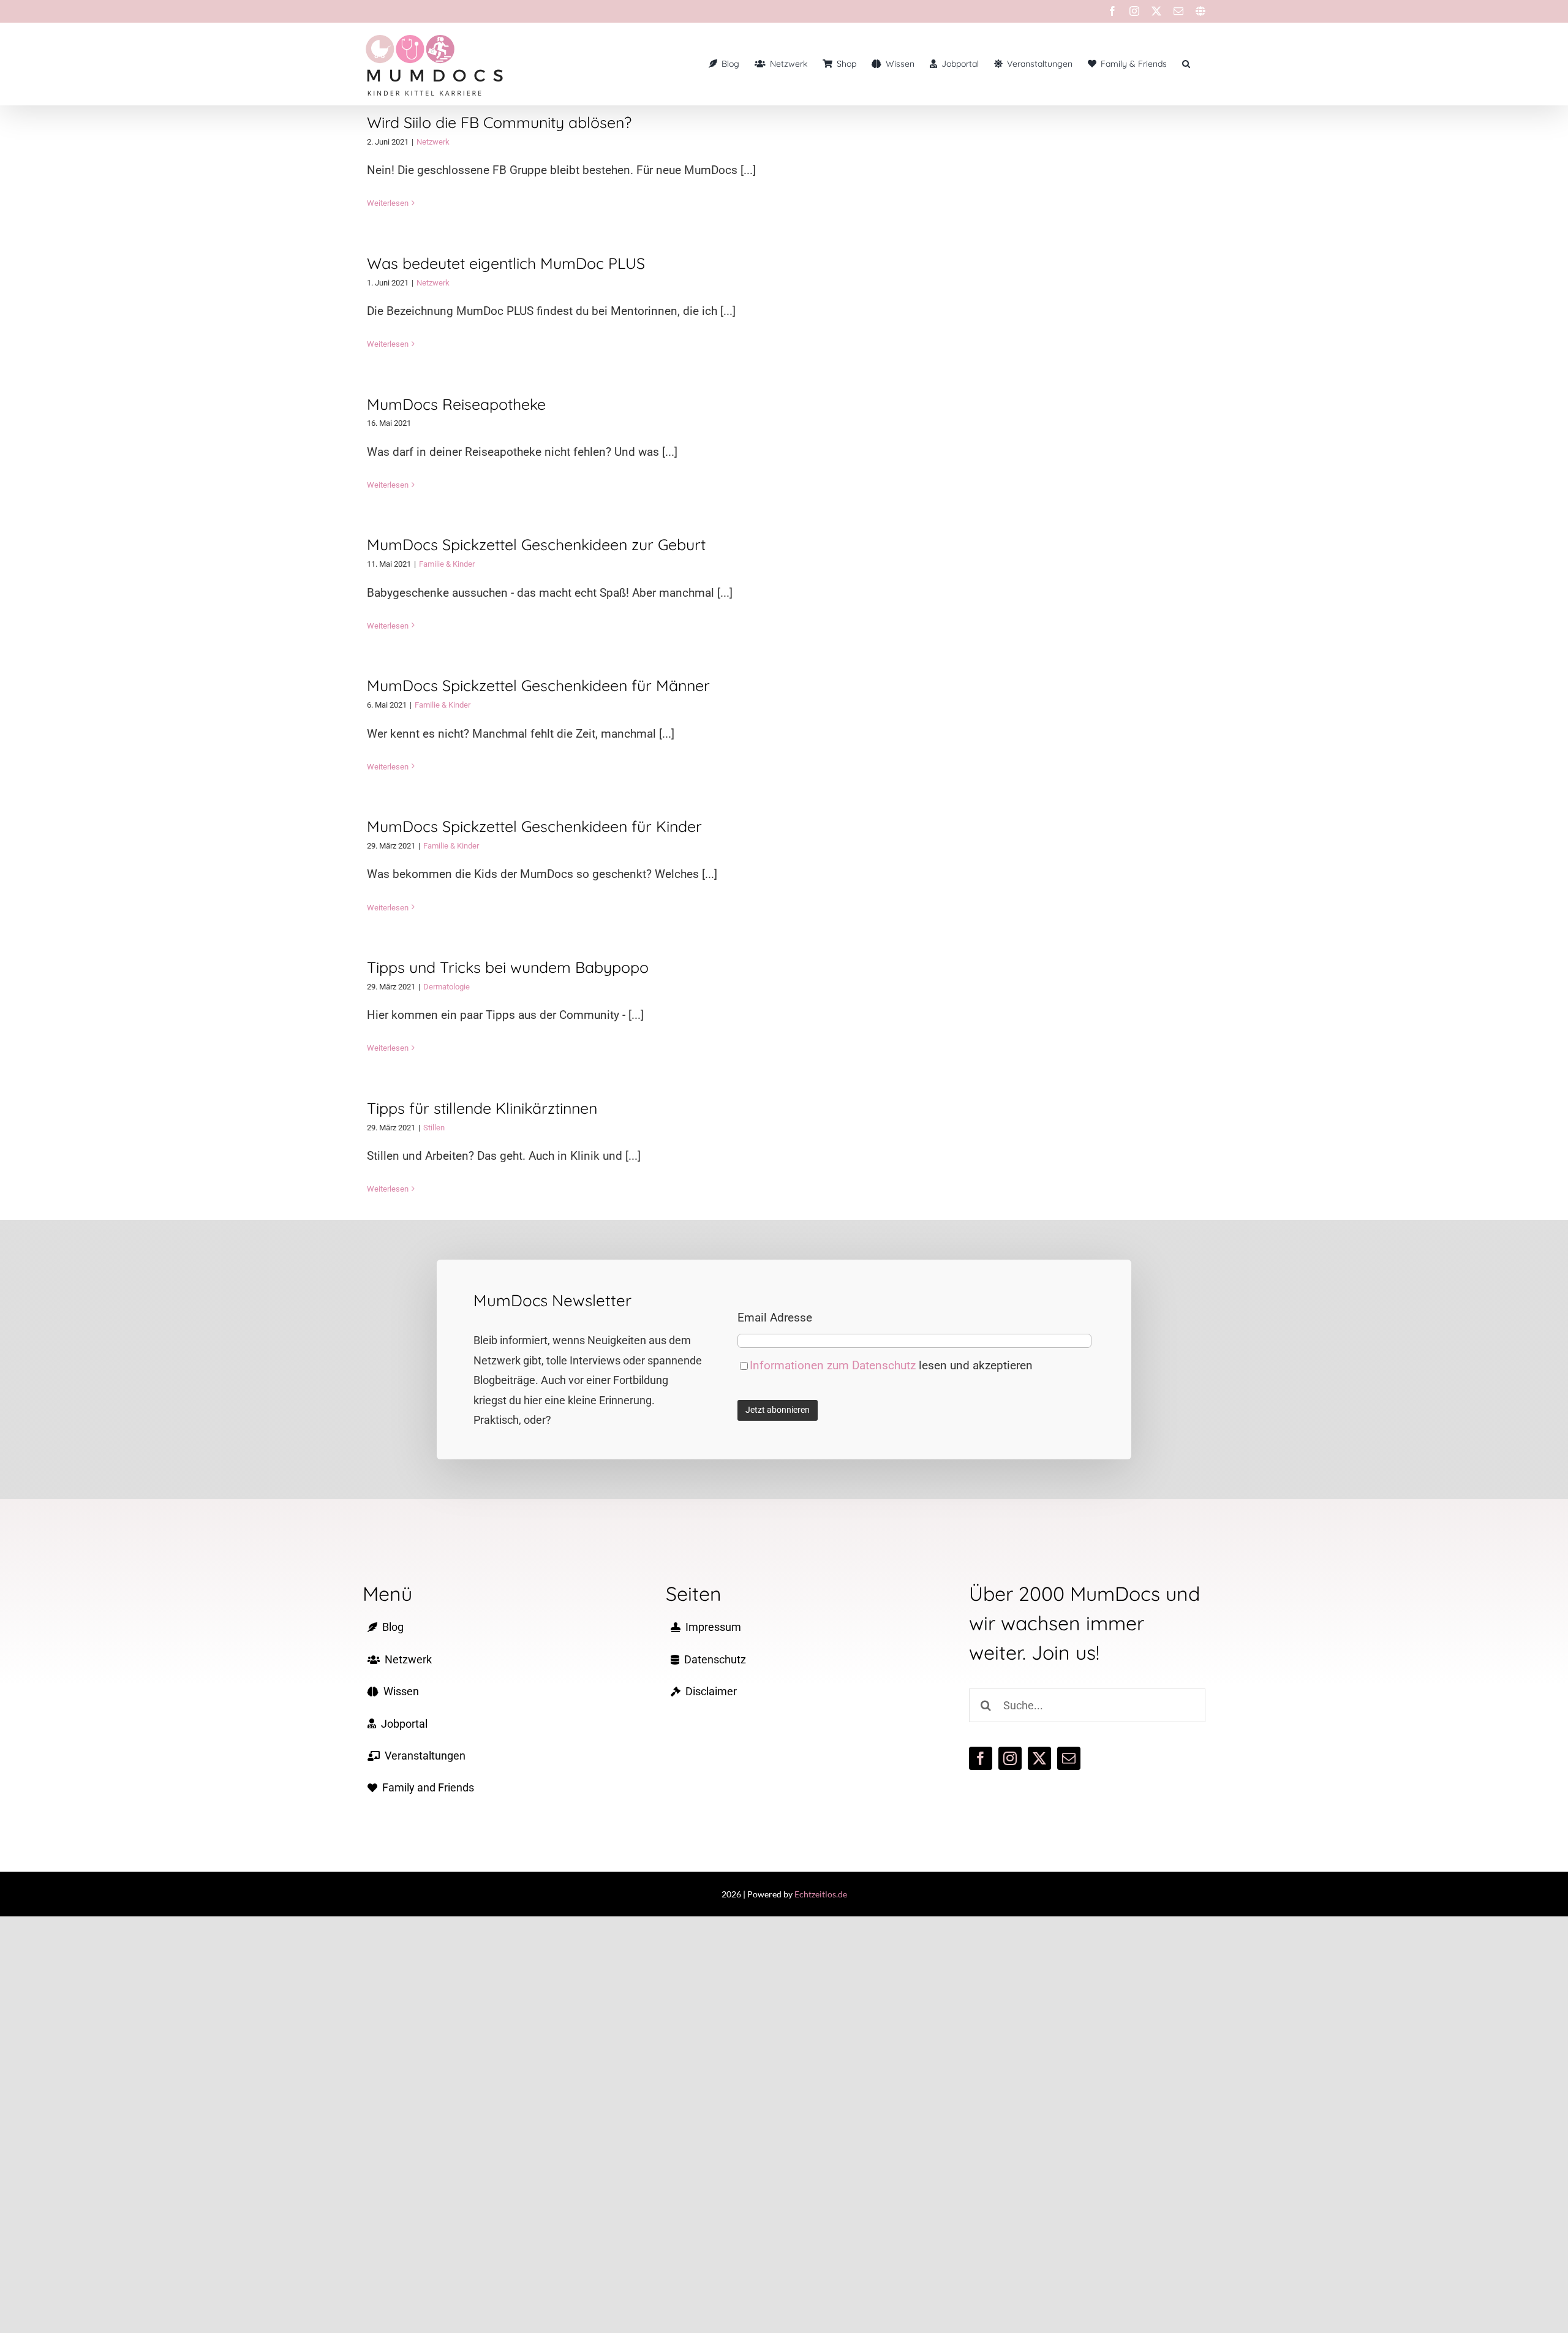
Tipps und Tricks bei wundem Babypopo (508, 967)
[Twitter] (1156, 11)
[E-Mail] (1178, 11)
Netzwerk (433, 142)
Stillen (434, 1128)
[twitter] (1039, 1758)
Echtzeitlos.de (821, 1894)
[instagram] (1010, 1758)
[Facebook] (1112, 11)
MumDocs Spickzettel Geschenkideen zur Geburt (536, 544)
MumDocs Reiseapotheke (456, 404)
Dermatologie (447, 987)
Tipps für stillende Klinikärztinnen (482, 1108)
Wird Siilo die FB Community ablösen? (499, 122)
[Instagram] (1134, 11)
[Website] (1200, 11)
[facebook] (981, 1758)
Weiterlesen (388, 203)
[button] (1186, 64)
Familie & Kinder (447, 564)
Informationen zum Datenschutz (834, 1365)
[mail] (1069, 1758)
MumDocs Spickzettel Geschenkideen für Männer (538, 685)
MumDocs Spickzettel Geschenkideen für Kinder (534, 826)
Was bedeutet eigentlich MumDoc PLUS (506, 263)
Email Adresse (775, 1318)
